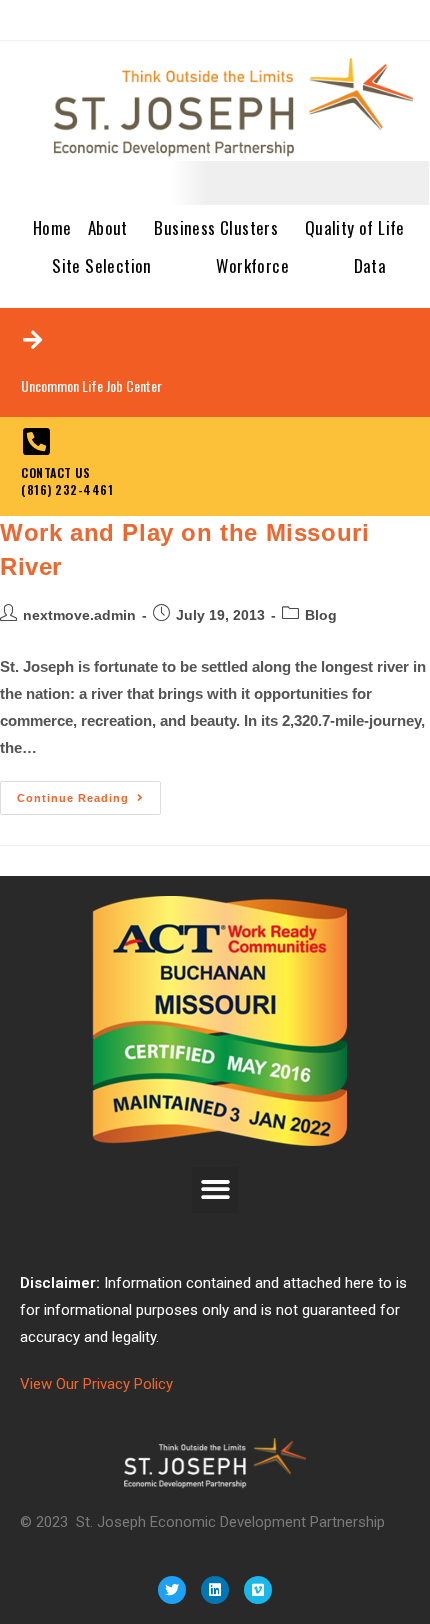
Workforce (252, 265)
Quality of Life (355, 227)
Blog (321, 615)
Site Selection (102, 265)
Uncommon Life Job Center (91, 385)
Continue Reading (89, 792)
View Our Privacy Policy (96, 1384)
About (108, 227)
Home (52, 227)
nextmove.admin (79, 615)
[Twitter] (172, 1590)
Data (370, 265)
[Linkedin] (215, 1590)
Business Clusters (216, 227)
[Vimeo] (258, 1590)
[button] (215, 1190)
